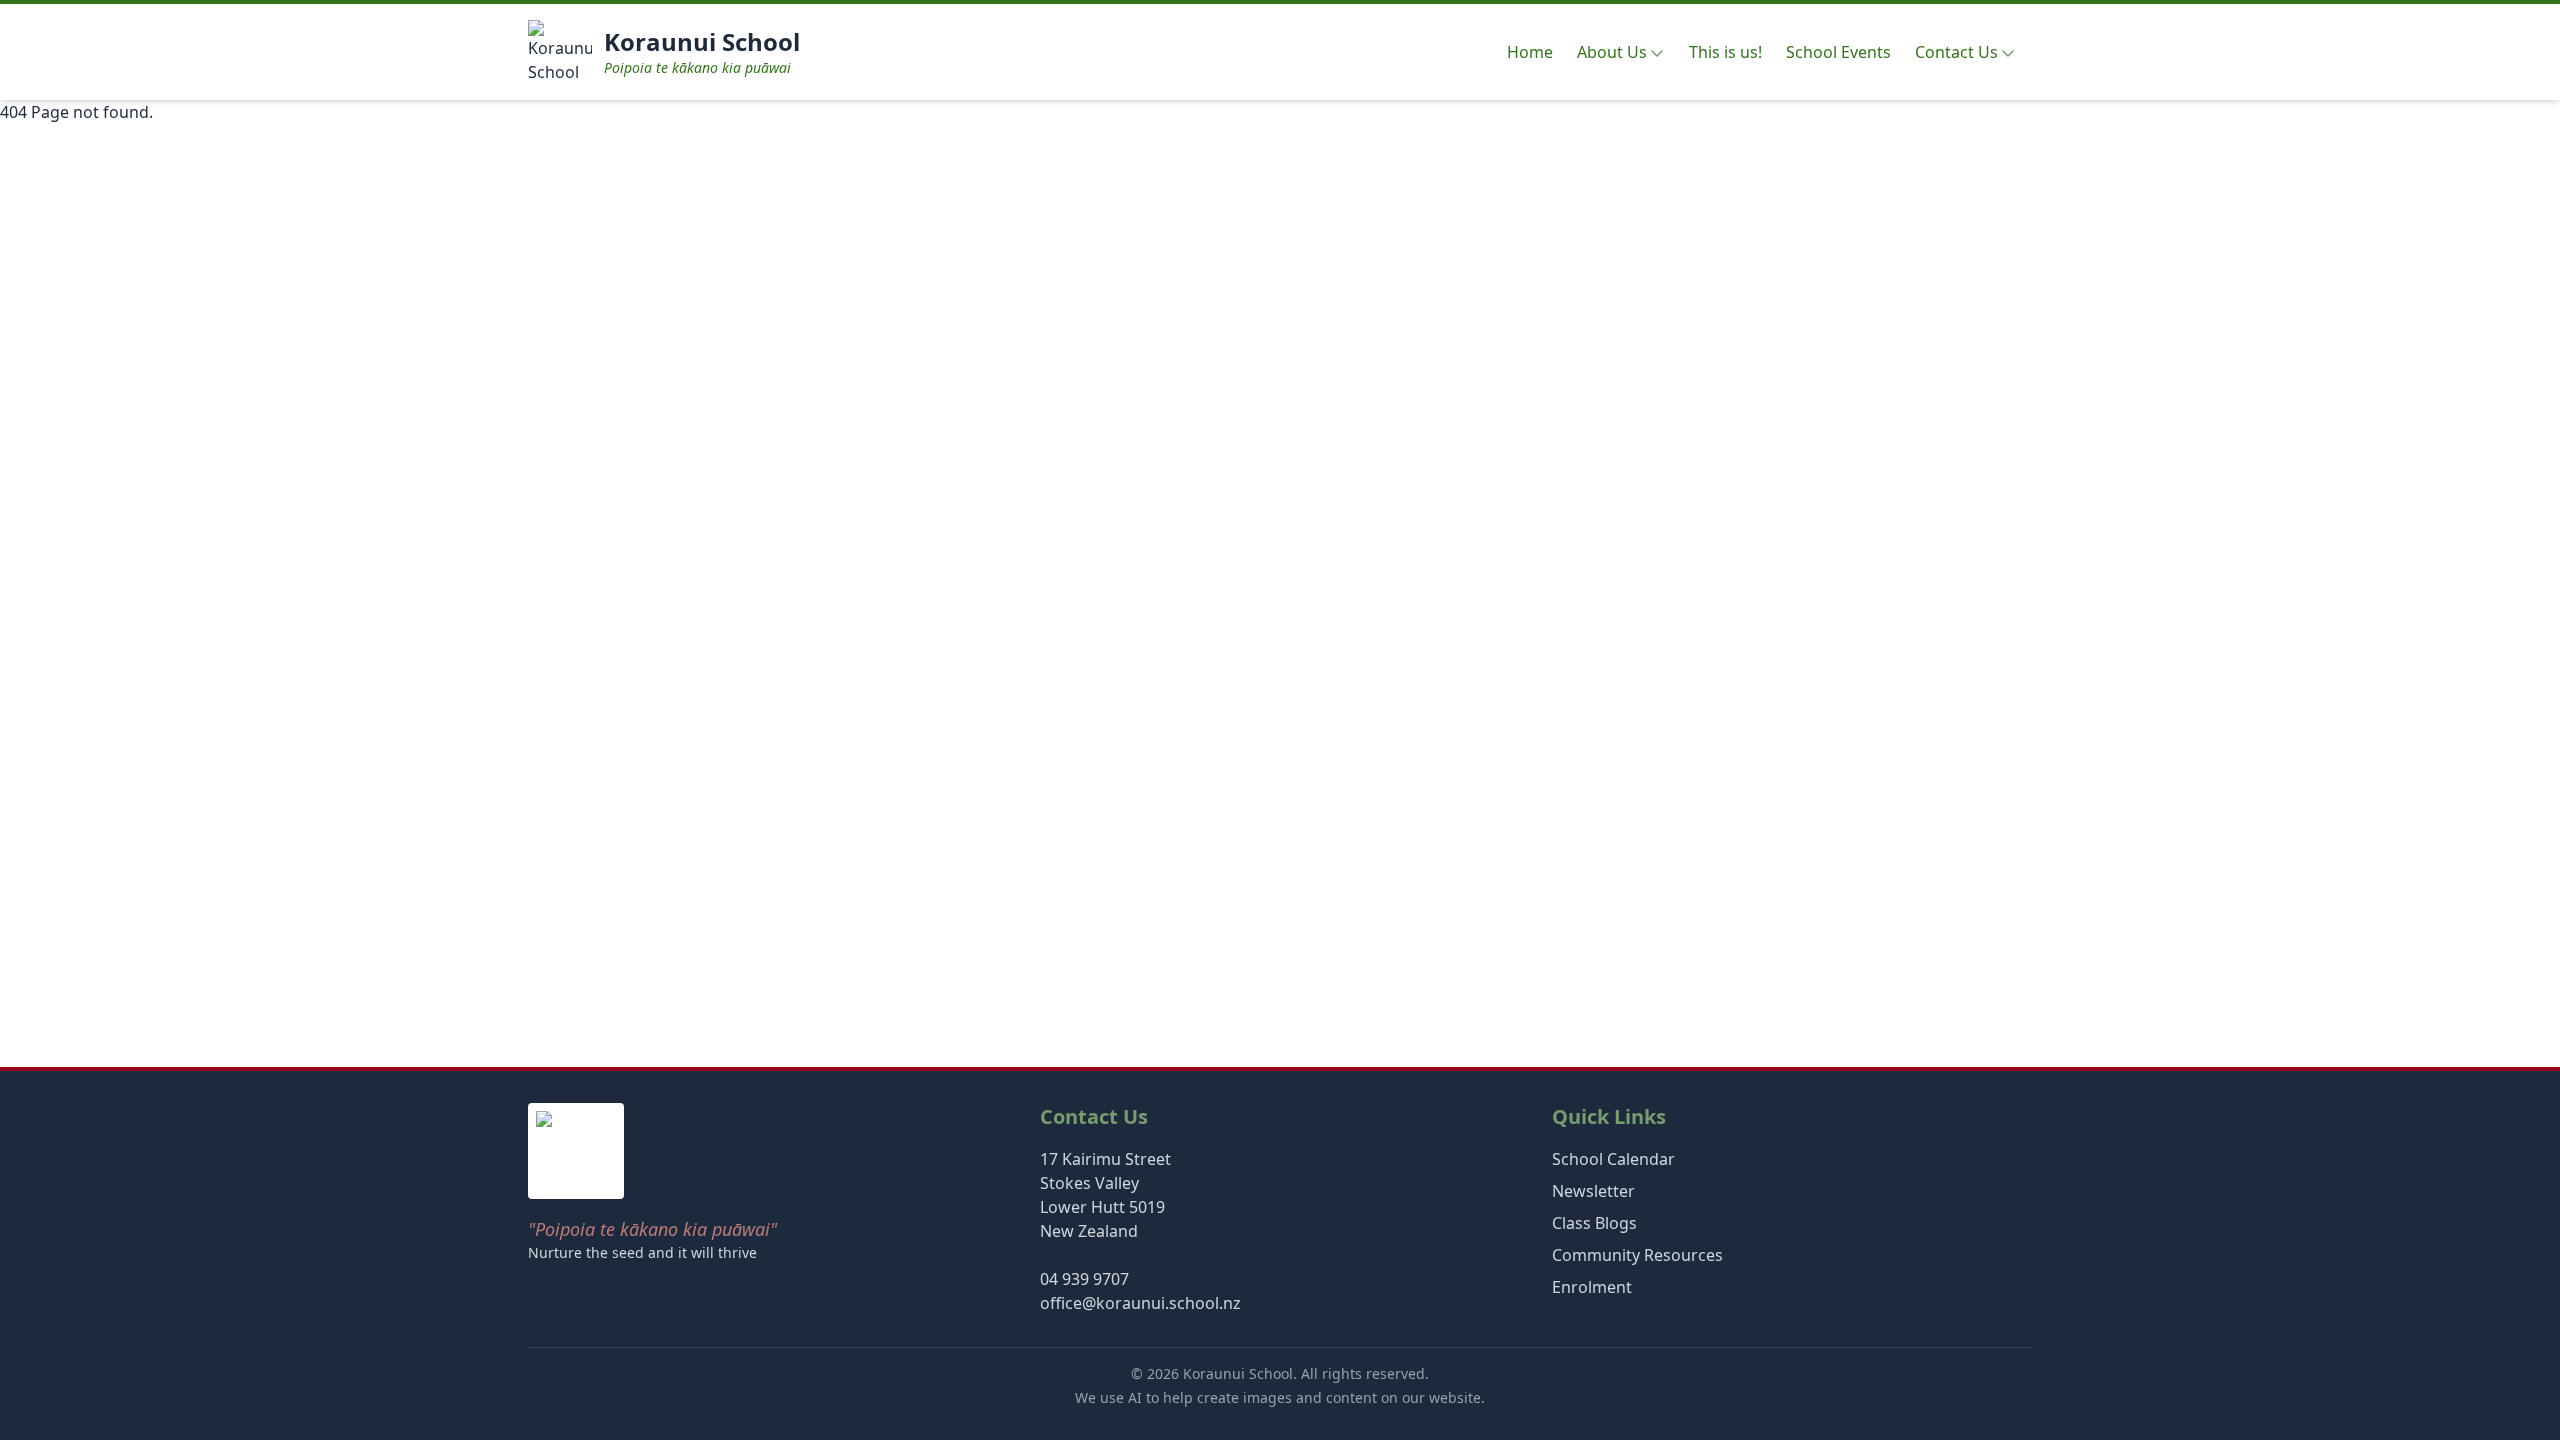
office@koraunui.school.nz (1140, 1303)
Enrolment (1592, 1287)
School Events (1838, 52)
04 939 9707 (1084, 1279)
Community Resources (1637, 1255)
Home (1530, 52)
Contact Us (1956, 52)
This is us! (1725, 52)
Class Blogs (1594, 1223)
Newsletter (1593, 1191)
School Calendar (1613, 1159)
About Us (1612, 52)
